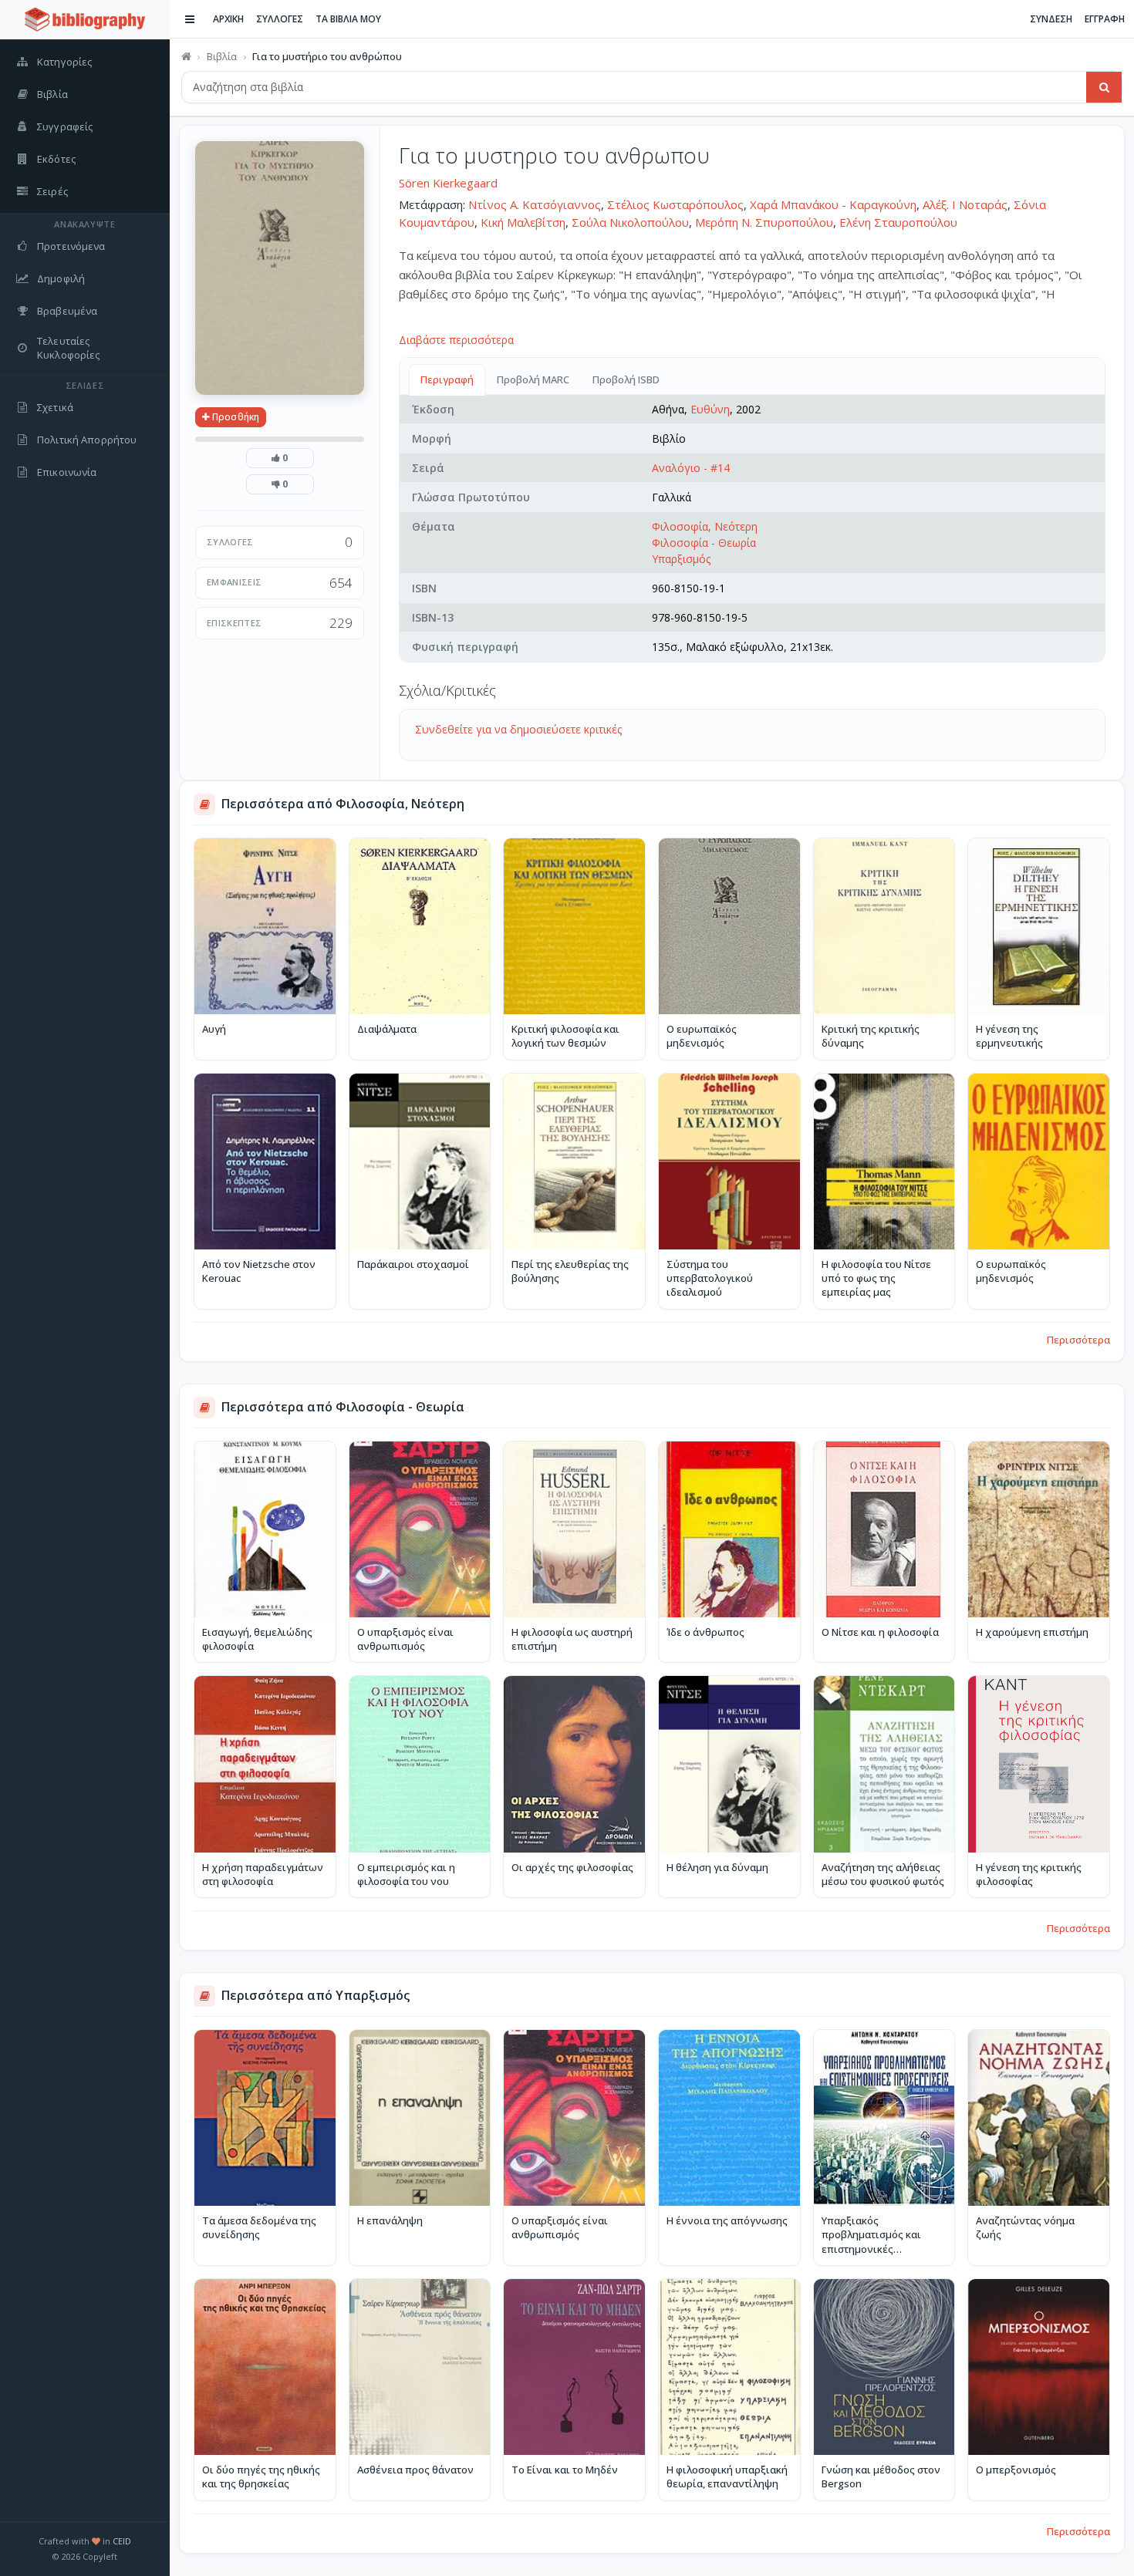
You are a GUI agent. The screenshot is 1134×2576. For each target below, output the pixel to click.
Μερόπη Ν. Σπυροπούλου (764, 222)
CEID (122, 2541)
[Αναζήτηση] (1104, 87)
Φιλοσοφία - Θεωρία (704, 543)
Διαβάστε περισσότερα (456, 340)
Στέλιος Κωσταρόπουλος (675, 204)
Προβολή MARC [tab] (533, 379)
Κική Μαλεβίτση (523, 222)
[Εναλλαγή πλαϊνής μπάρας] (190, 19)
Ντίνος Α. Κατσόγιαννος (535, 204)
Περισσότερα (1078, 1340)
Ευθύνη (710, 409)
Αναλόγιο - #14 (691, 468)
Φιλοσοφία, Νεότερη (705, 526)
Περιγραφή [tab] (447, 379)
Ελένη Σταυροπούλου (898, 222)
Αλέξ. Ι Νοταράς (965, 204)
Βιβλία (222, 56)
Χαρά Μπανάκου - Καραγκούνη (833, 204)
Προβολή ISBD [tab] (626, 379)
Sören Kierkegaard (448, 183)
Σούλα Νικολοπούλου (630, 222)
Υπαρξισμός (681, 559)
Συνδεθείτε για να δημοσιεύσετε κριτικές (518, 729)
